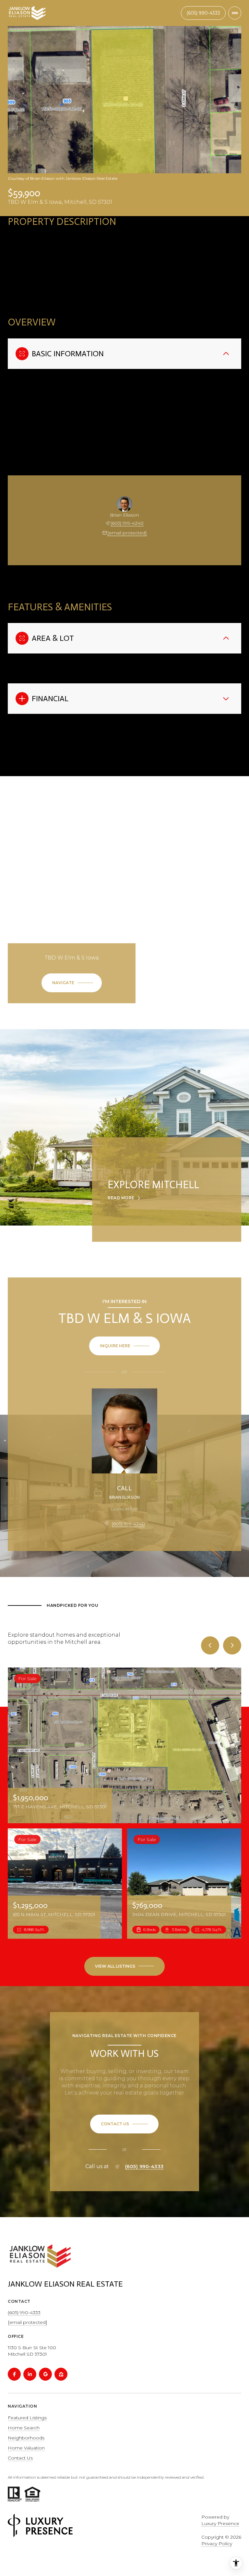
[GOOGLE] (45, 2374)
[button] (124, 2124)
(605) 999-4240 (127, 523)
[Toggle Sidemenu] (235, 13)
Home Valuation (26, 2448)
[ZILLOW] (61, 2374)
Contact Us (203, 13)
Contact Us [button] (20, 2458)
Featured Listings (27, 2418)
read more (121, 1198)
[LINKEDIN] (30, 2374)
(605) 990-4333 (144, 2167)
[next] (232, 1645)
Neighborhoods (26, 2438)
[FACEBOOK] (14, 2374)
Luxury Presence (220, 2523)
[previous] (210, 1645)
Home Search (24, 2428)
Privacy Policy (217, 2544)
